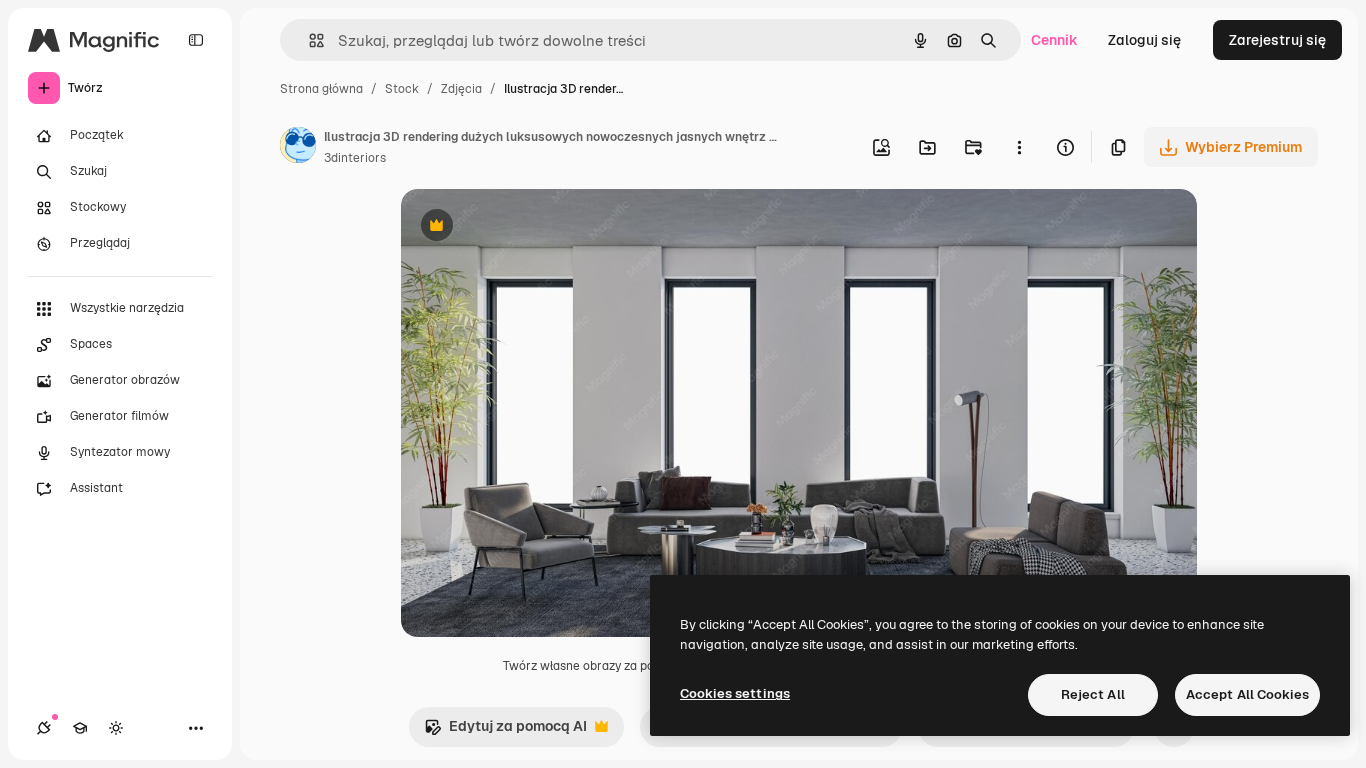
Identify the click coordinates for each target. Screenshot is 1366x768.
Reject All (1093, 694)
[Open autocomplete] (308, 40)
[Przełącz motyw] (116, 728)
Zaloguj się (1144, 40)
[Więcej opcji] (1019, 147)
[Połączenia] (44, 728)
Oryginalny (539, 227)
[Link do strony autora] (298, 148)
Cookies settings (735, 693)
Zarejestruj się (1277, 40)
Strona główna (321, 89)
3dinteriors (355, 158)
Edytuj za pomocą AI (505, 731)
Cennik (1054, 40)
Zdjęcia (461, 89)
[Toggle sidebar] (196, 40)
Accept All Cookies (1247, 694)
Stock (402, 89)
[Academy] (80, 728)
